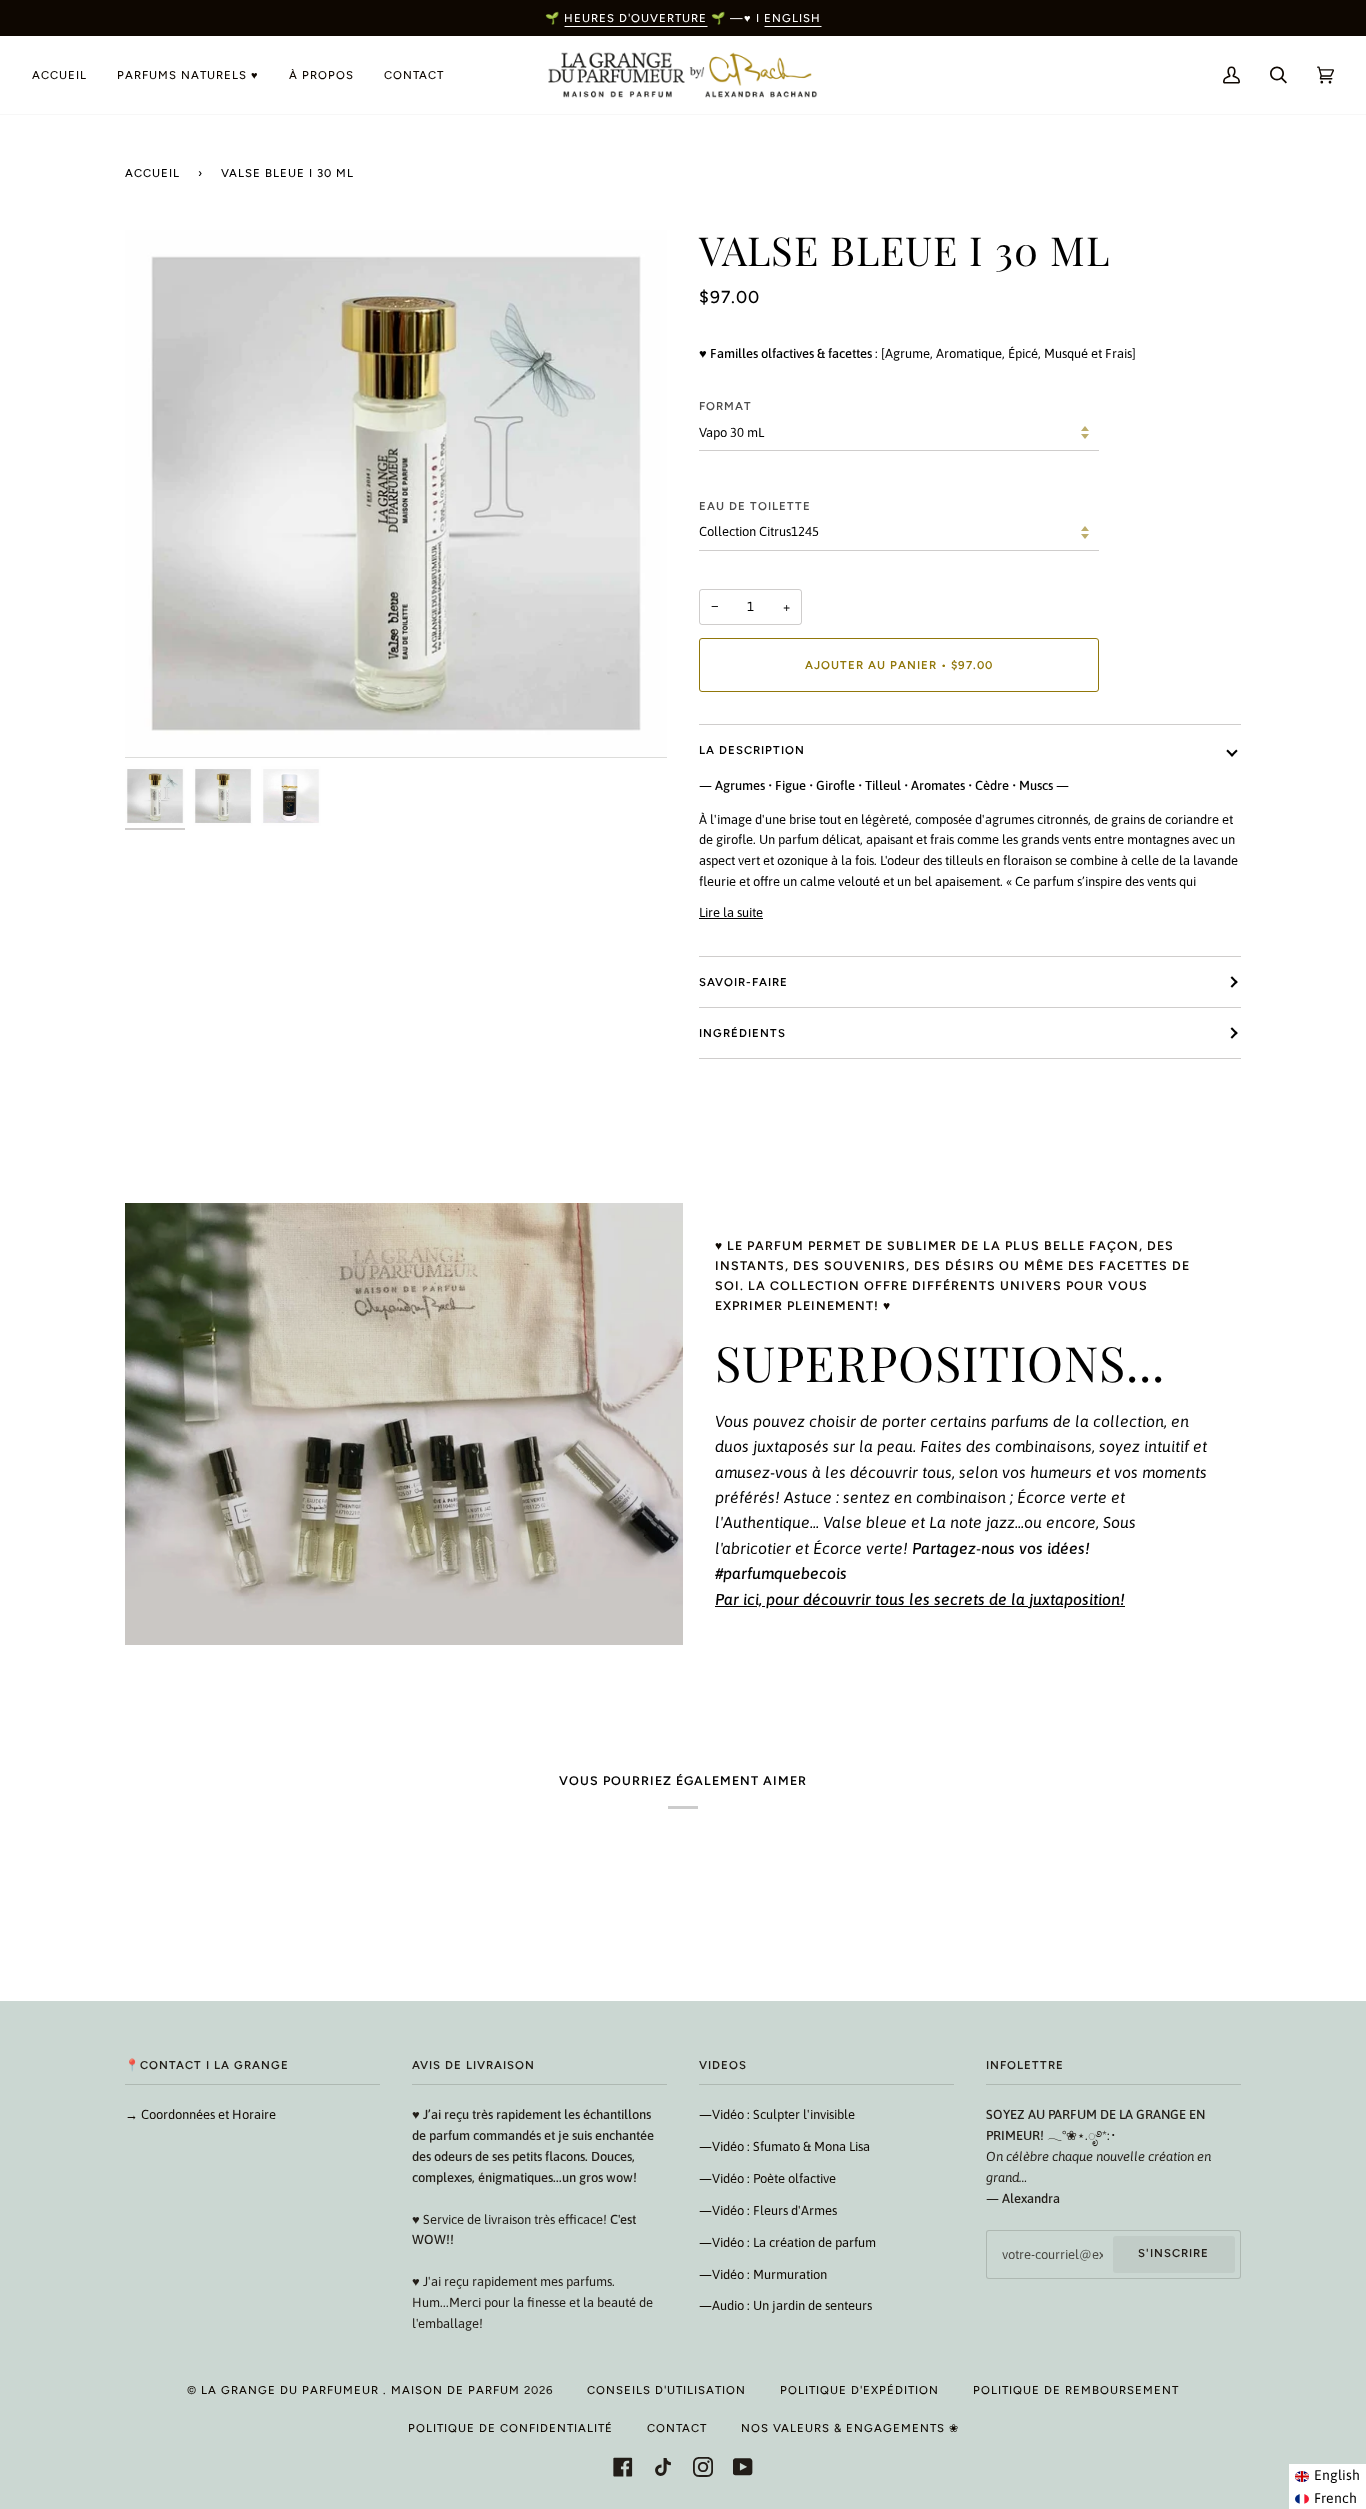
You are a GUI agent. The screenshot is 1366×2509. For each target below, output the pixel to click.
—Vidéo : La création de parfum (787, 2242)
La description (752, 750)
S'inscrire (1173, 2253)
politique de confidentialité (510, 2428)
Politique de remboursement (1076, 2390)
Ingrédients (742, 1033)
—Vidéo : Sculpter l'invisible (777, 2114)
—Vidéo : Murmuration (763, 2274)
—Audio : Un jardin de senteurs (785, 2305)
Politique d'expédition (859, 2390)
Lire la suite (731, 912)
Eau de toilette (755, 506)
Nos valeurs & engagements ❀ (850, 2428)
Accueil (152, 173)
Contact (677, 2428)
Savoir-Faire (743, 982)
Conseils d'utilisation (666, 2390)
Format (725, 406)
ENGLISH (792, 18)
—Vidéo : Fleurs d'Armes (768, 2210)
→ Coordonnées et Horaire (200, 2114)
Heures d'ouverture (635, 18)
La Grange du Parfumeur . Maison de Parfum (360, 2390)
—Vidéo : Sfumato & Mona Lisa (784, 2146)
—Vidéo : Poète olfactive (767, 2178)
